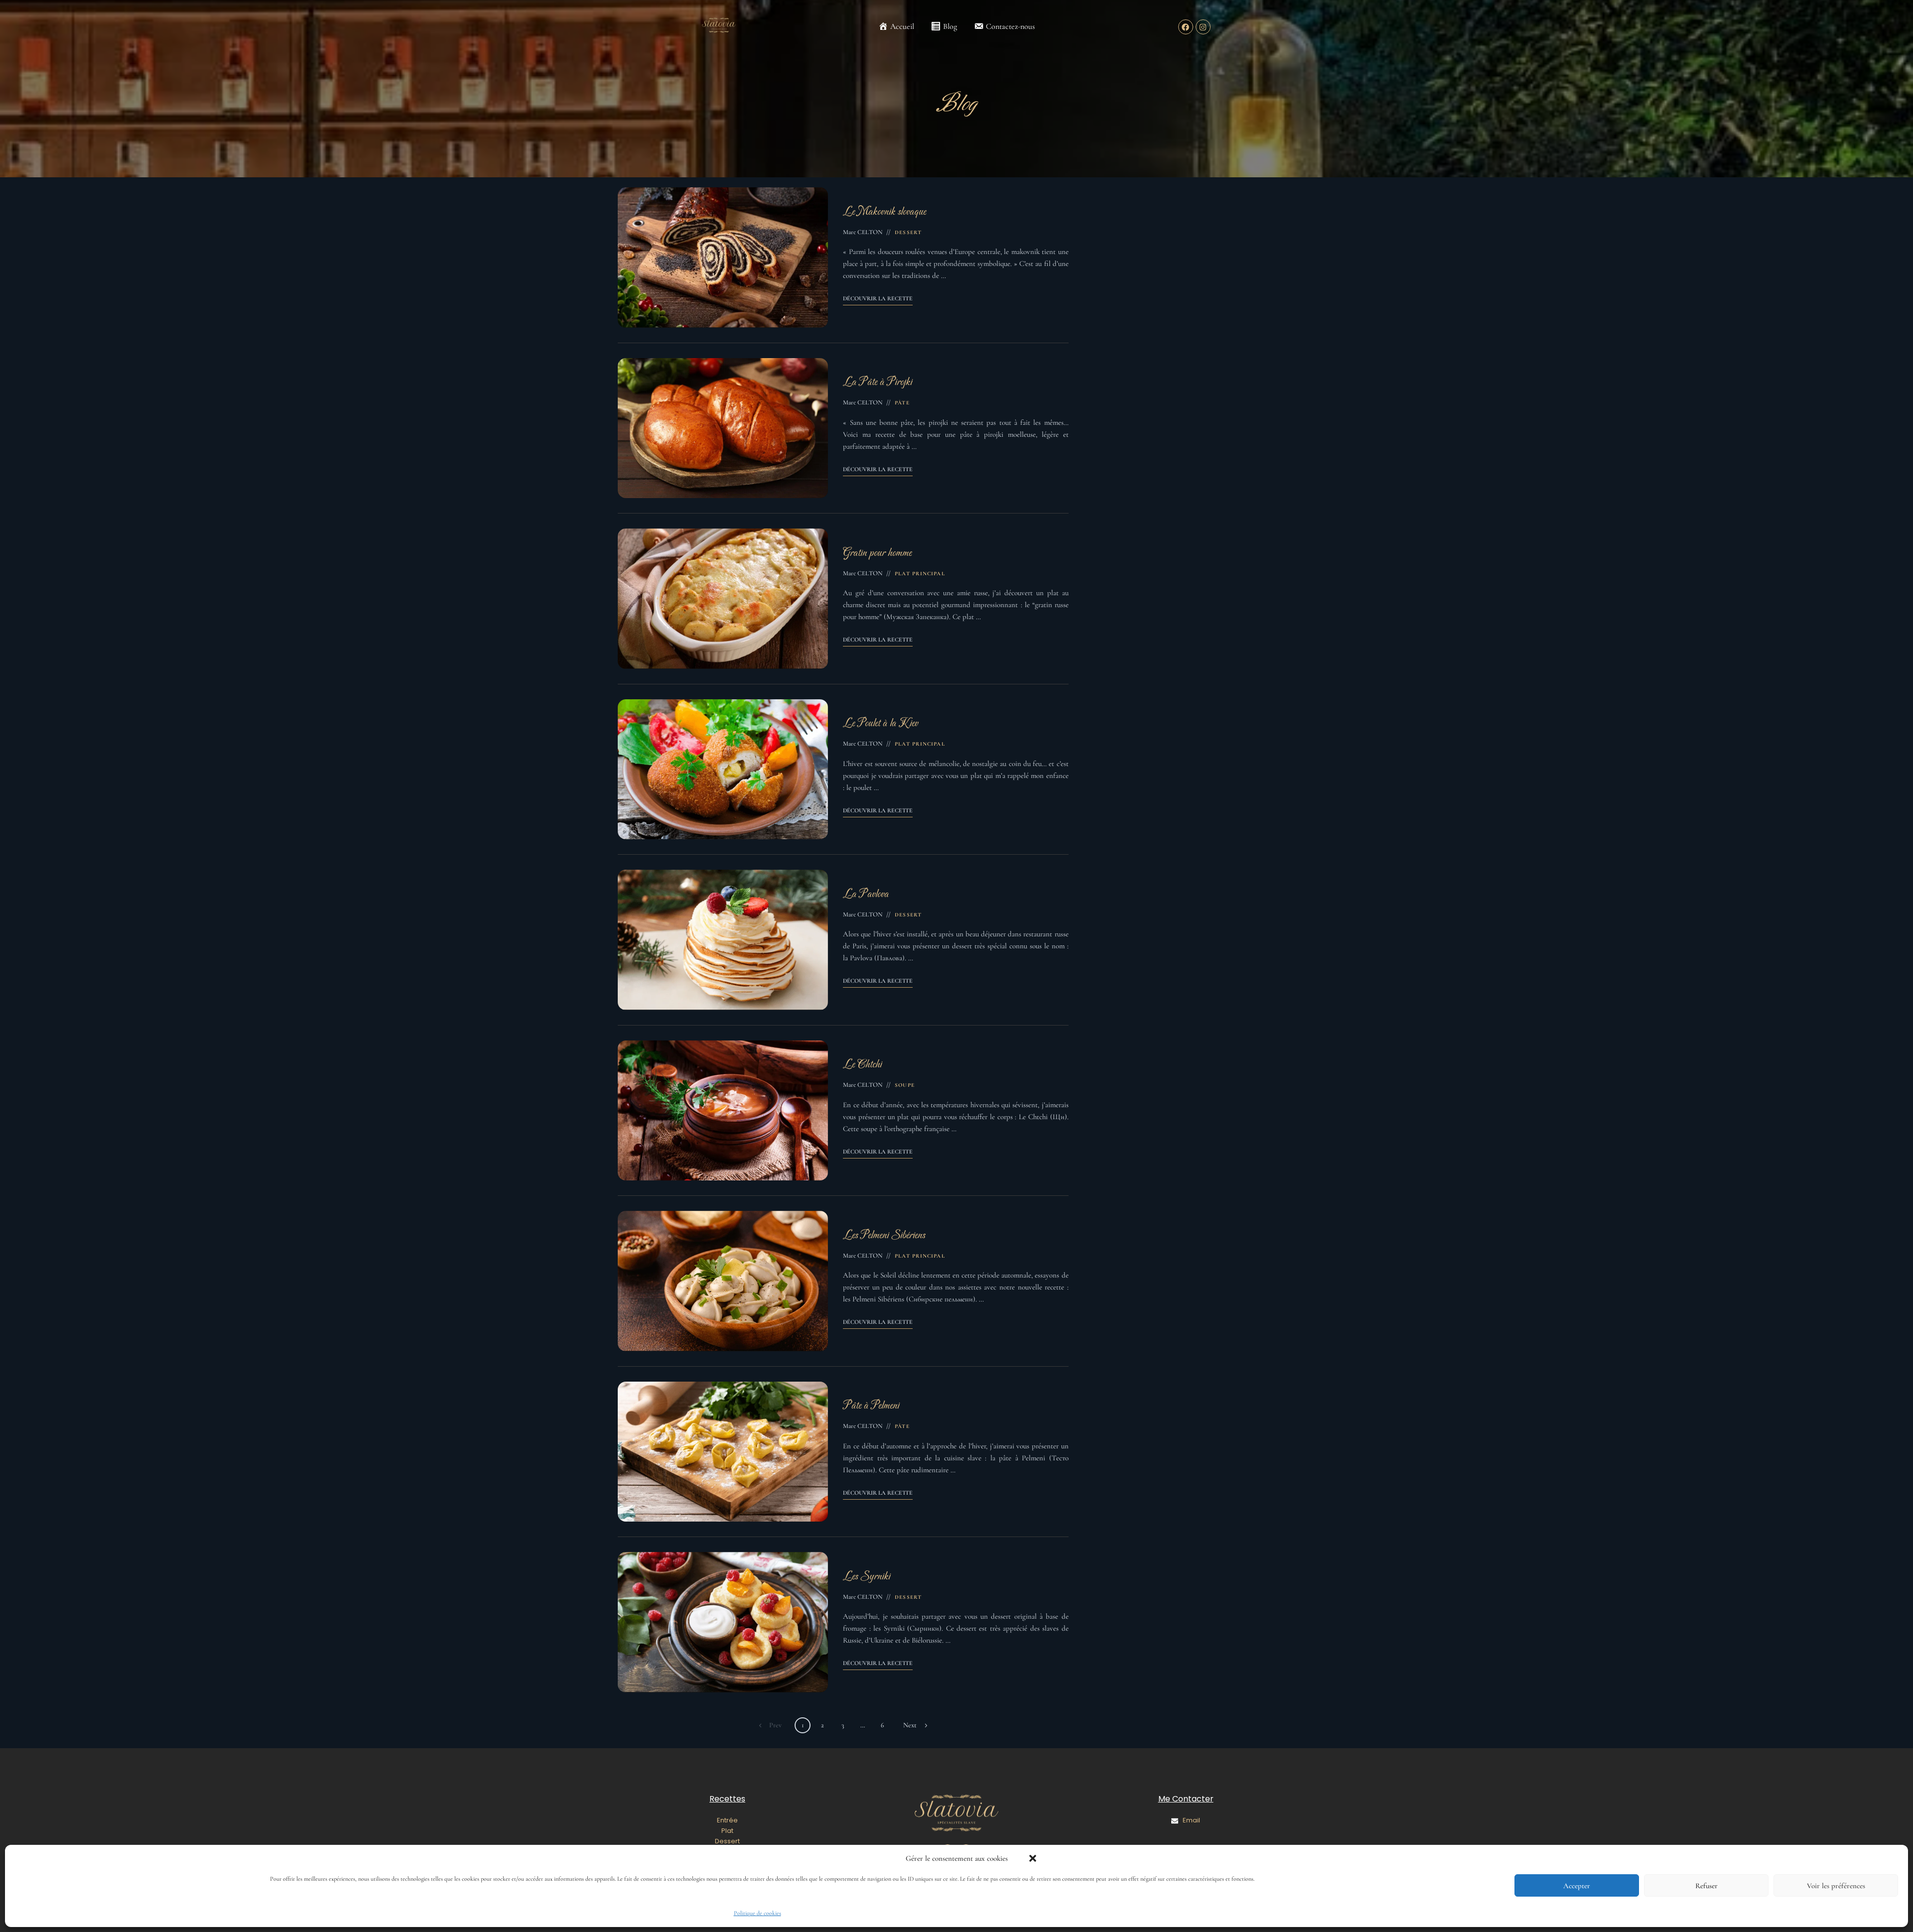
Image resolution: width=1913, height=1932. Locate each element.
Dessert (908, 232)
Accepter (1577, 1886)
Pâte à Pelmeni (871, 1406)
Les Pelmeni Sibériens (884, 1235)
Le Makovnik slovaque (885, 212)
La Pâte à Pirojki (878, 382)
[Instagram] (1203, 27)
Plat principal (920, 574)
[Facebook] (1186, 27)
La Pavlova (866, 894)
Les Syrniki (867, 1577)
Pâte (902, 403)
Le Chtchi (862, 1065)
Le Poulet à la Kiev (881, 723)
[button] (1033, 1858)
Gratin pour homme (877, 553)
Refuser (1707, 1886)
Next (910, 1725)
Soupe (905, 1085)
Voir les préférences (1836, 1886)
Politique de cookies (757, 1913)
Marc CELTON (863, 232)
